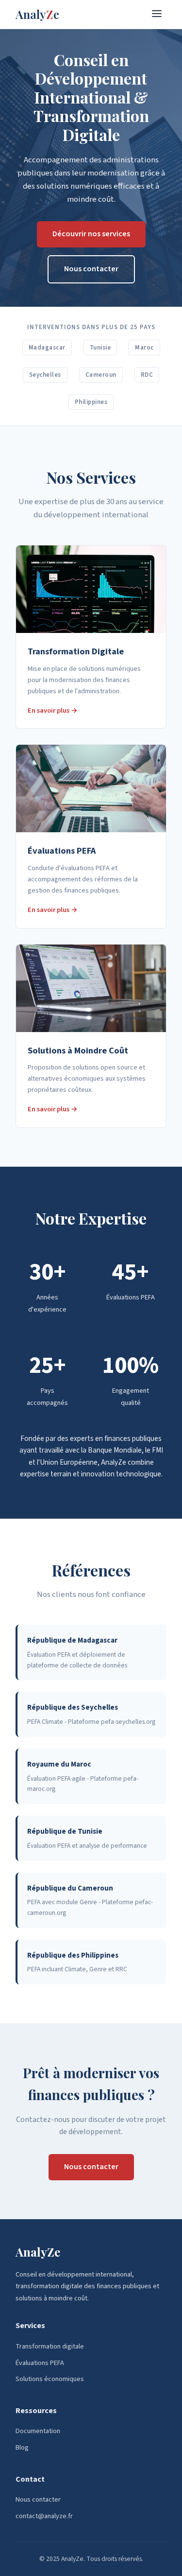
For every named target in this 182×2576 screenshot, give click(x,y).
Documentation (38, 2431)
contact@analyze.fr (44, 2516)
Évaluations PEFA (40, 2363)
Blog (22, 2447)
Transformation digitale (50, 2346)
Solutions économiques (50, 2379)
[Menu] (157, 14)
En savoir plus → (53, 710)
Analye (37, 14)
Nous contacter (91, 269)
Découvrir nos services (91, 234)
